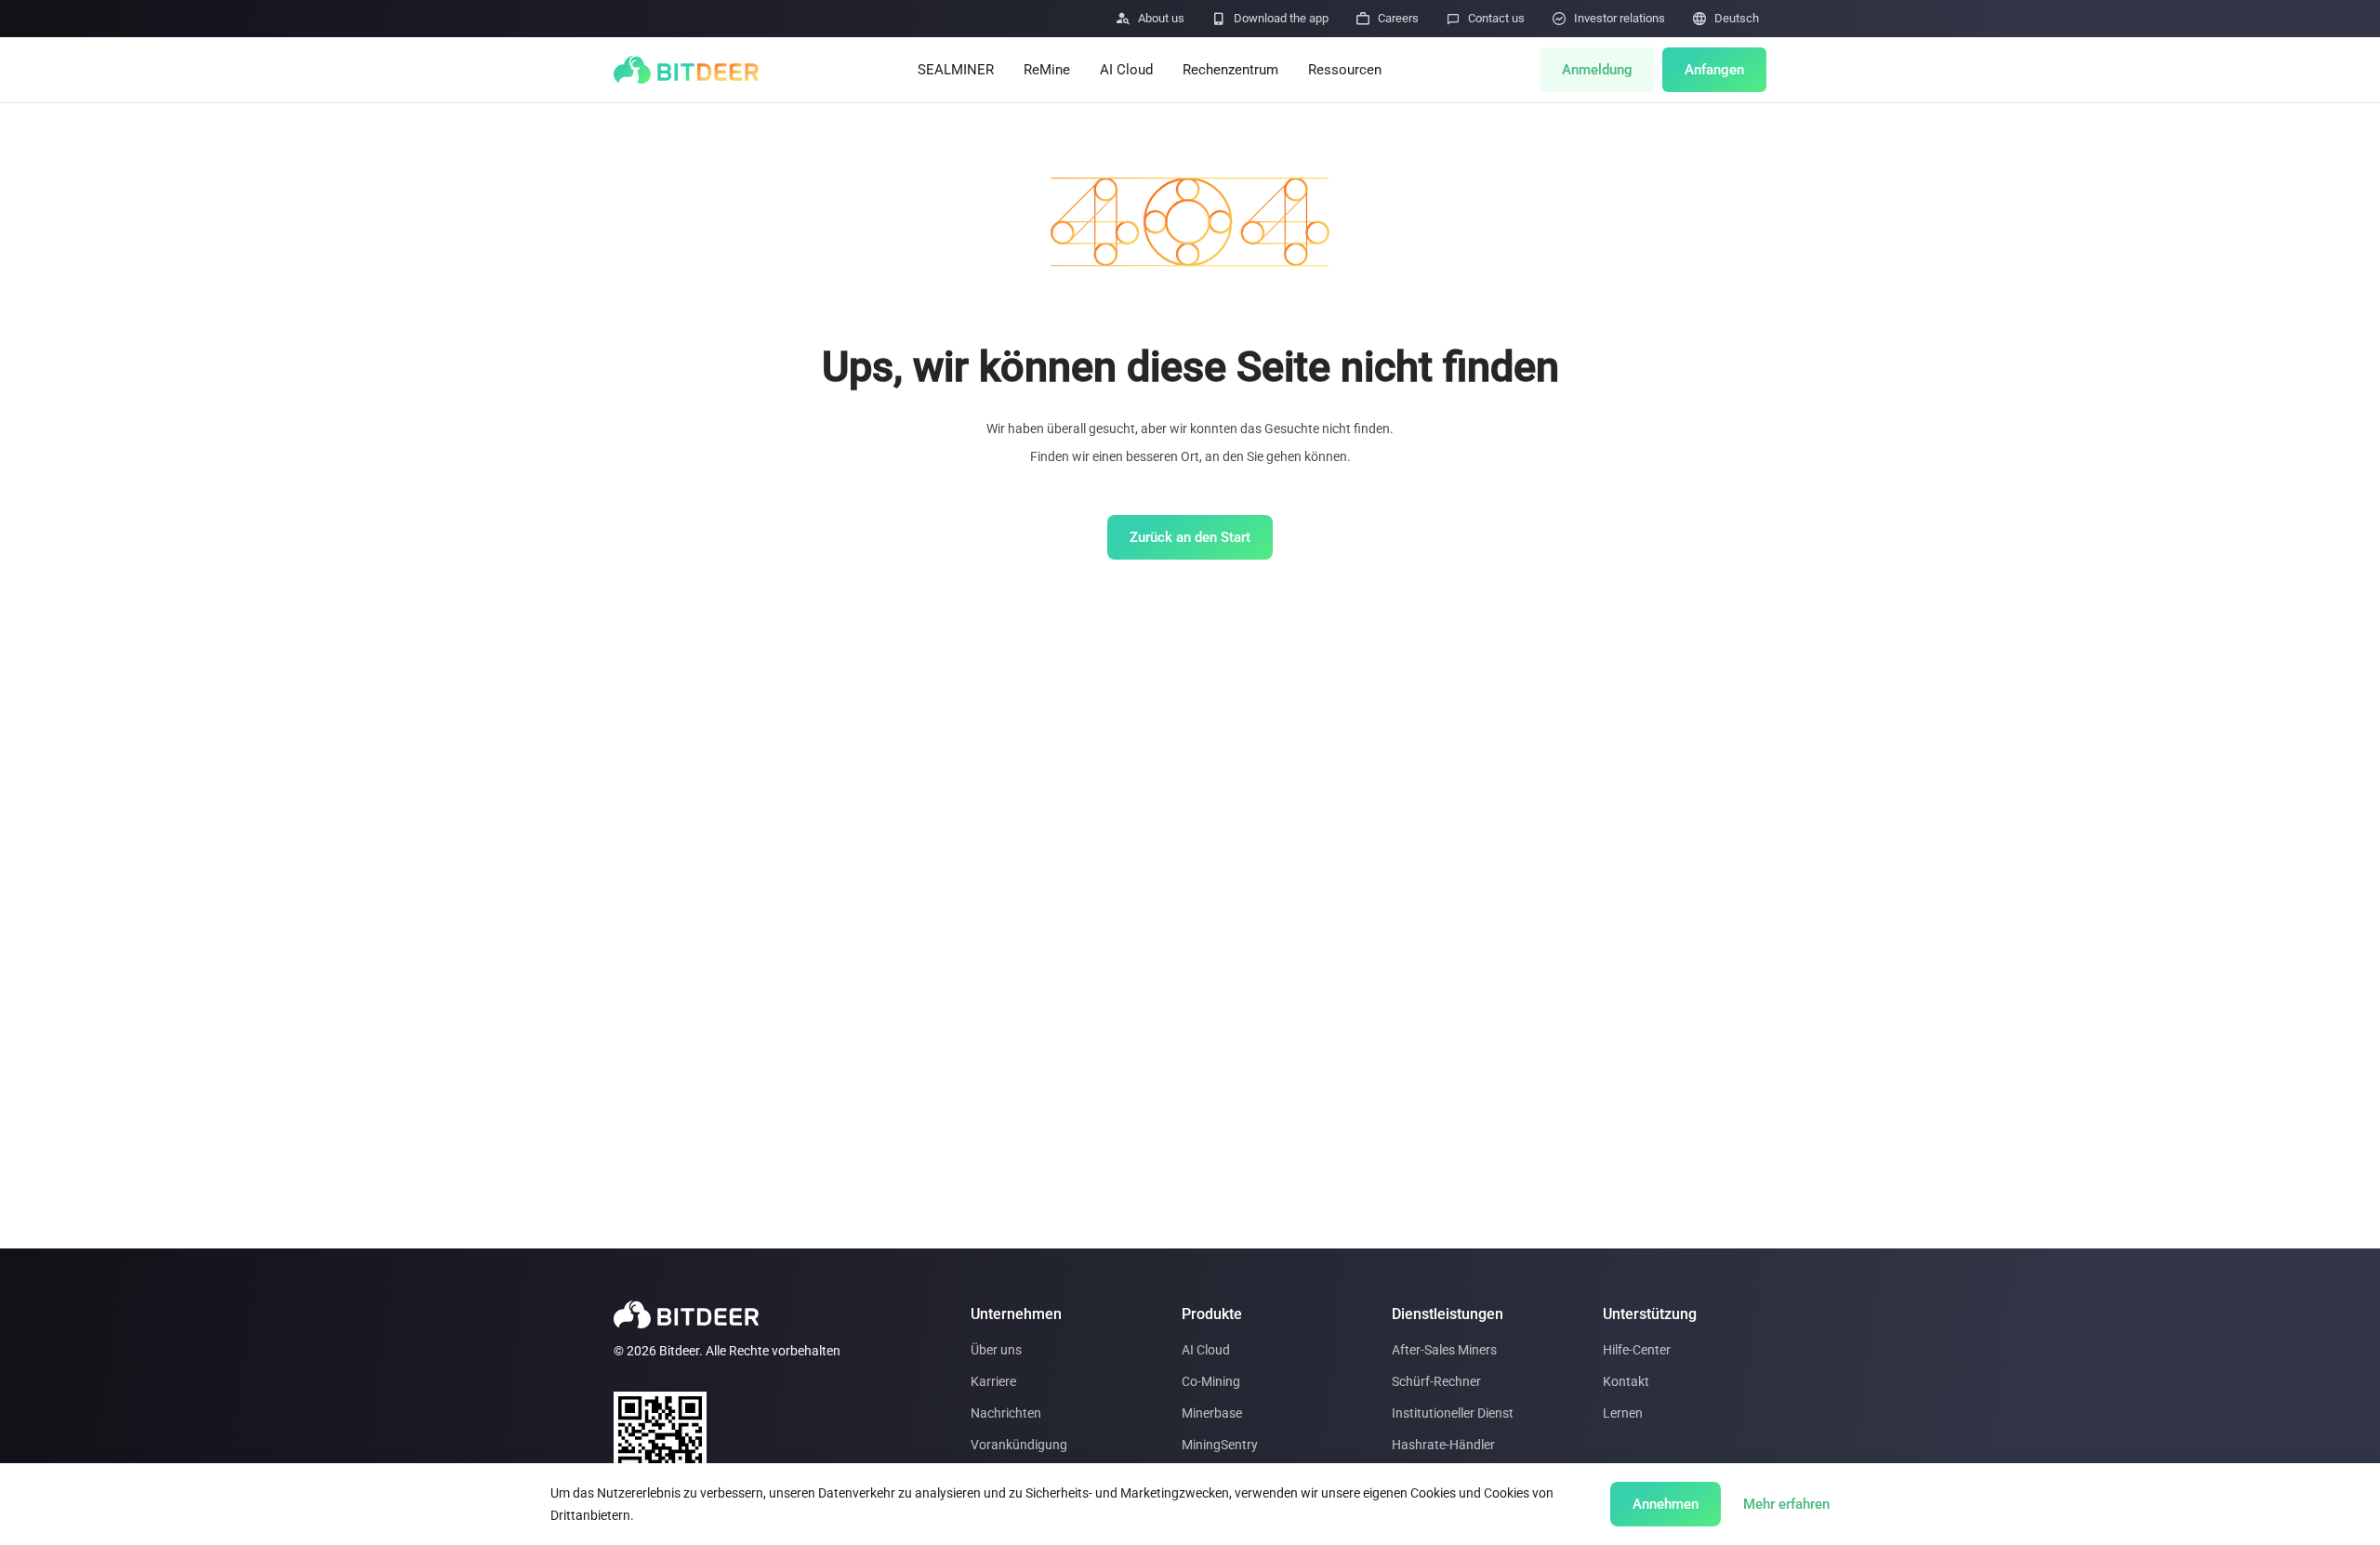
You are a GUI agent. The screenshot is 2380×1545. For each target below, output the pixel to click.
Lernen (1623, 1413)
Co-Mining (1211, 1381)
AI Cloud (1126, 70)
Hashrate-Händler (1443, 1445)
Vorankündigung (1019, 1445)
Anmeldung (1597, 70)
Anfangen (1714, 70)
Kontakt (1626, 1381)
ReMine (1047, 70)
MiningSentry (1220, 1445)
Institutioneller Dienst (1453, 1413)
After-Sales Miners (1444, 1350)
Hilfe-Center (1637, 1350)
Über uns (996, 1350)
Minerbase (1212, 1413)
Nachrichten (1006, 1413)
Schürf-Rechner (1436, 1381)
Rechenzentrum (1230, 70)
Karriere (993, 1381)
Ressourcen (1345, 70)
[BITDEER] (686, 70)
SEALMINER (956, 70)
